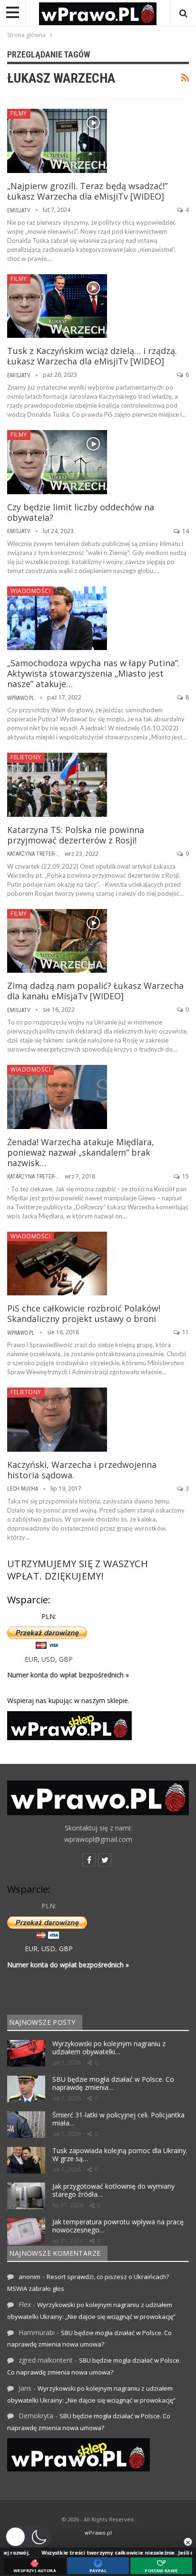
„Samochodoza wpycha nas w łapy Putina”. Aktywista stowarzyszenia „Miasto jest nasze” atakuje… (93, 673)
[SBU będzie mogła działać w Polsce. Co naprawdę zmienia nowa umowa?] (26, 2089)
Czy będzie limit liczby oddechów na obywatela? (81, 512)
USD (48, 1659)
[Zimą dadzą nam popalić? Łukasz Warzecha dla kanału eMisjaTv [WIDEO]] (57, 941)
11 (185, 1332)
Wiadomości (30, 591)
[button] (28, 2537)
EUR (31, 1659)
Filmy (19, 113)
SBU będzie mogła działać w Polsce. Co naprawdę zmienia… (113, 2083)
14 (185, 531)
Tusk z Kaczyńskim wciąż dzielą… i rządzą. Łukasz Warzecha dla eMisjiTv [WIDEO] (92, 356)
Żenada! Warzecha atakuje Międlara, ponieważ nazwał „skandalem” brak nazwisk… (81, 1152)
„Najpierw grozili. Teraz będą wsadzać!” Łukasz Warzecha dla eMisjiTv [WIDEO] (87, 191)
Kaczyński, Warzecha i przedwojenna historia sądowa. (82, 1470)
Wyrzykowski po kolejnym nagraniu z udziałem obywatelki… (109, 2048)
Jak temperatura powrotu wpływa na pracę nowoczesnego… (118, 2226)
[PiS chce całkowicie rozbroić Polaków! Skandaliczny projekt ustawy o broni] (57, 1264)
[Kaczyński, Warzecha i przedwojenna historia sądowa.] (57, 1419)
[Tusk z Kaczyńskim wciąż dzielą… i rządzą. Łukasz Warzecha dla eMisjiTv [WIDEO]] (57, 306)
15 (185, 1176)
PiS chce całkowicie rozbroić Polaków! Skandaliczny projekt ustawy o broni (84, 1313)
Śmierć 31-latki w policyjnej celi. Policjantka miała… (118, 2119)
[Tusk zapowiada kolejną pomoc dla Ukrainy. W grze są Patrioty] (26, 2160)
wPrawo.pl (98, 2533)
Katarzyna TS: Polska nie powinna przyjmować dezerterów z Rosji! (76, 835)
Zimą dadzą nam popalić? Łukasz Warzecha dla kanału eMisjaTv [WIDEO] (95, 991)
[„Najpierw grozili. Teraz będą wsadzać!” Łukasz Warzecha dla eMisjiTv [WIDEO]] (57, 141)
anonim (29, 2277)
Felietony (26, 757)
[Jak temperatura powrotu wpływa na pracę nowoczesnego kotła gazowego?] (26, 2231)
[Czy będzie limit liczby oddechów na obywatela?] (57, 462)
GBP (66, 1659)
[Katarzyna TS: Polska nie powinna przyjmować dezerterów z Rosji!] (57, 785)
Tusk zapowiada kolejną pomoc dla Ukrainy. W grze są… (120, 2155)
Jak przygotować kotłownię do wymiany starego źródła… (113, 2190)
